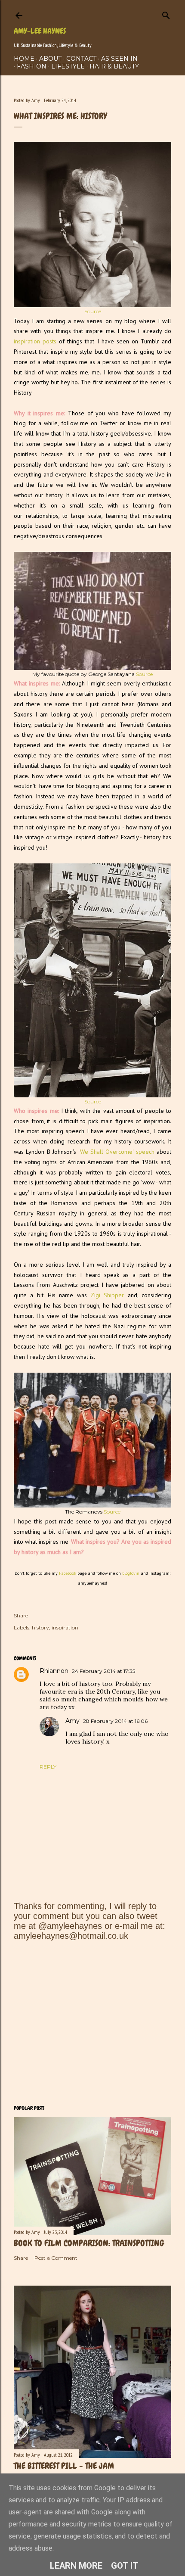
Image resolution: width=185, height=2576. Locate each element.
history (40, 1628)
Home (24, 59)
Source (93, 311)
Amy (72, 1721)
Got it (125, 2566)
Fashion (32, 66)
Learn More (76, 2566)
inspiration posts (35, 341)
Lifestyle (68, 66)
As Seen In (119, 59)
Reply (48, 1767)
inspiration (65, 1628)
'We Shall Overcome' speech (116, 1152)
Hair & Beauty (114, 66)
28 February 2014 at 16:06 (115, 1721)
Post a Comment (56, 2258)
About (50, 59)
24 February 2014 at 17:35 (103, 1671)
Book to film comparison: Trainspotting (89, 2243)
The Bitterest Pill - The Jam (64, 2466)
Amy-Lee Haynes (40, 31)
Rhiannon (54, 1671)
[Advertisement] (92, 2023)
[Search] (166, 14)
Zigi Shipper (107, 1295)
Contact (81, 59)
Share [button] (21, 1615)
